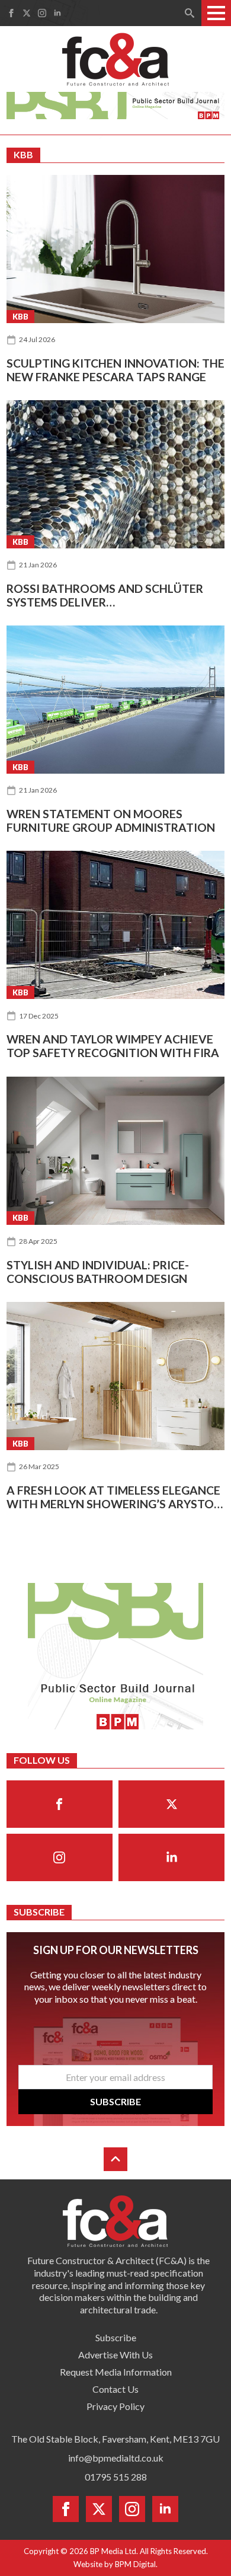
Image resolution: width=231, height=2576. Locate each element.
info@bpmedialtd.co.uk (116, 2458)
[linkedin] (57, 13)
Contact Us (115, 2389)
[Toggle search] (190, 13)
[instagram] (42, 13)
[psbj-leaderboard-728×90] (116, 104)
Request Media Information (116, 2372)
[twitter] (27, 13)
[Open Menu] (216, 13)
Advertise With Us (115, 2355)
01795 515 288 (116, 2477)
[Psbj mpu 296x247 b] (115, 1655)
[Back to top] (115, 2159)
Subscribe (116, 2337)
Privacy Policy (115, 2406)
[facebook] (11, 13)
